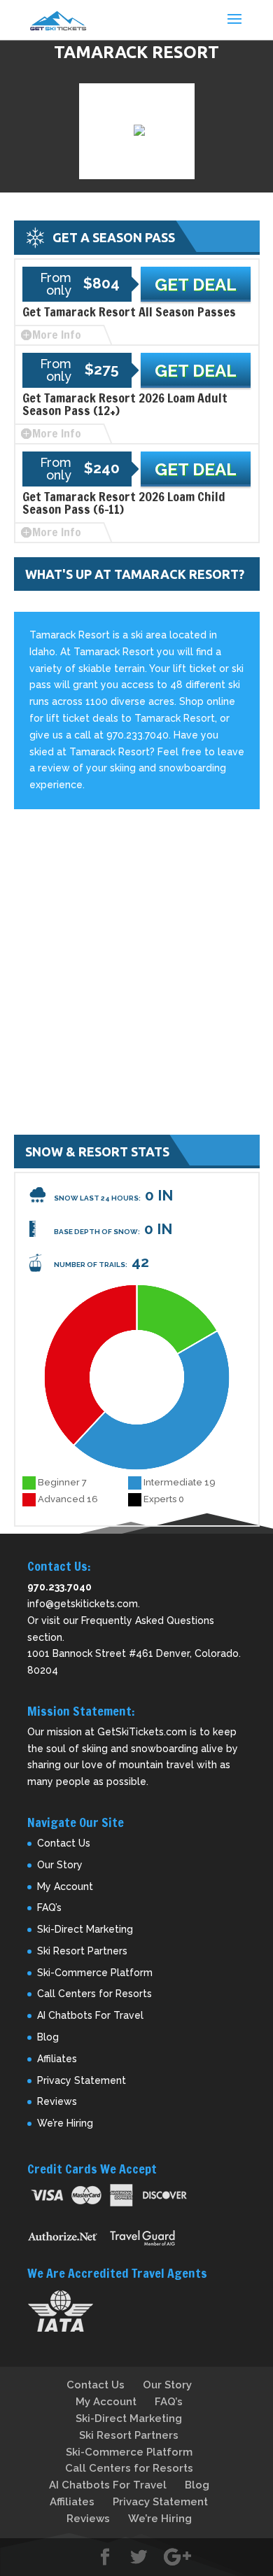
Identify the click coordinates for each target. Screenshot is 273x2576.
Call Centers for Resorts (94, 1994)
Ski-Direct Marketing (85, 1929)
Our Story (60, 1865)
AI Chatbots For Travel (90, 2015)
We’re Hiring (65, 2123)
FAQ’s (49, 1907)
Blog (48, 2037)
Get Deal (196, 285)
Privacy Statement (82, 2080)
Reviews (57, 2101)
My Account (65, 1886)
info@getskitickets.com (83, 1604)
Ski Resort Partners (82, 1951)
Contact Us (64, 1843)
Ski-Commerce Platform (95, 1973)
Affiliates (57, 2059)
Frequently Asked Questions (148, 1620)
